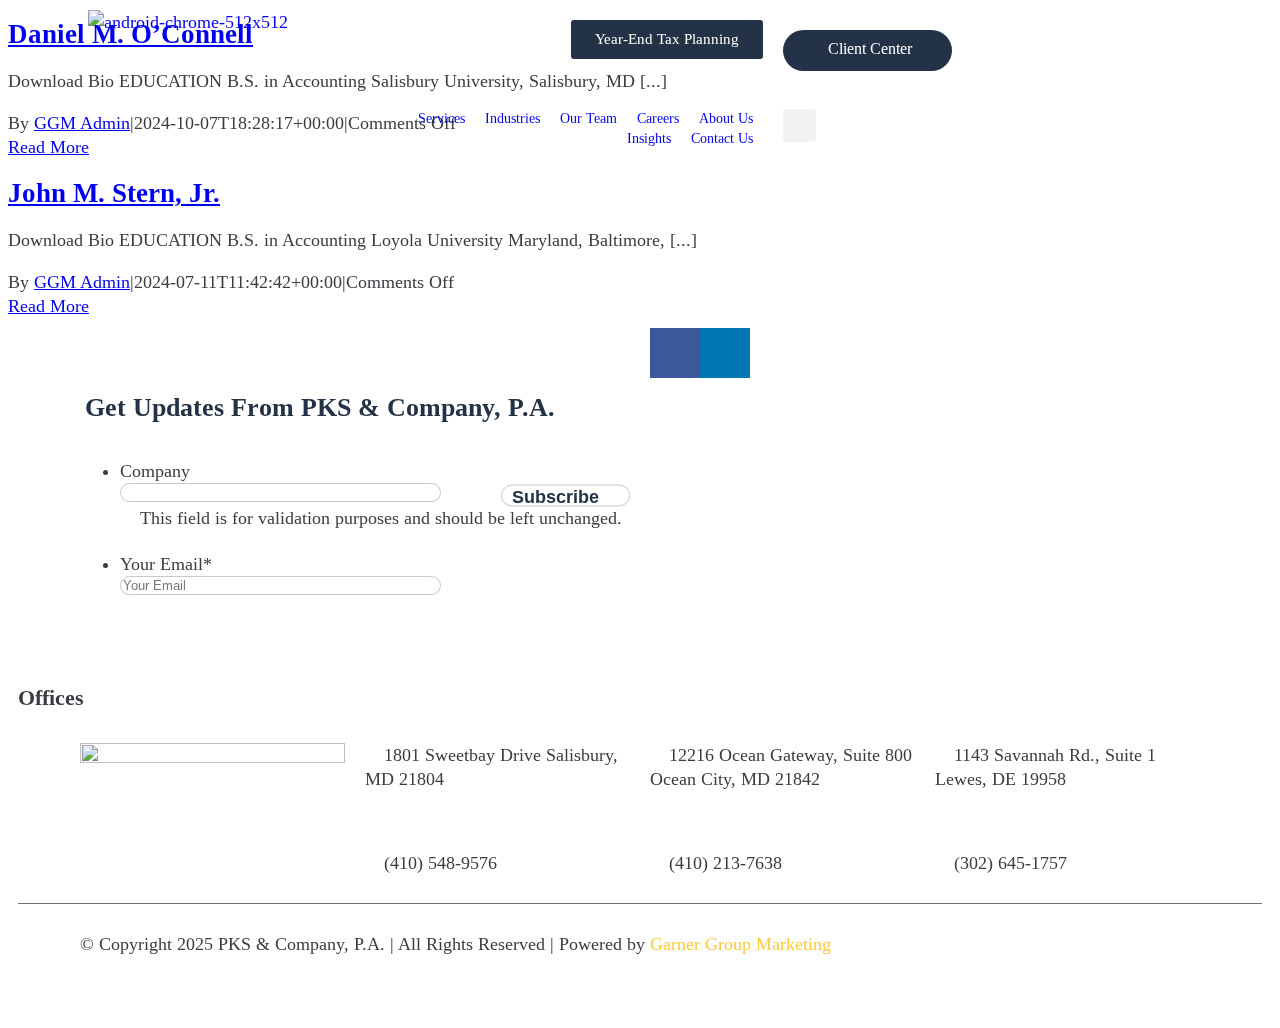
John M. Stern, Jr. (114, 193)
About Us (726, 118)
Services (441, 118)
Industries (512, 118)
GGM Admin (82, 282)
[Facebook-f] (675, 353)
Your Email (166, 564)
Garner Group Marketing (740, 944)
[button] (799, 125)
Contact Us (722, 138)
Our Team (588, 118)
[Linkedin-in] (725, 353)
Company (155, 471)
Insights (649, 138)
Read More (48, 306)
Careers (658, 118)
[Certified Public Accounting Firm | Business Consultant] (188, 22)
